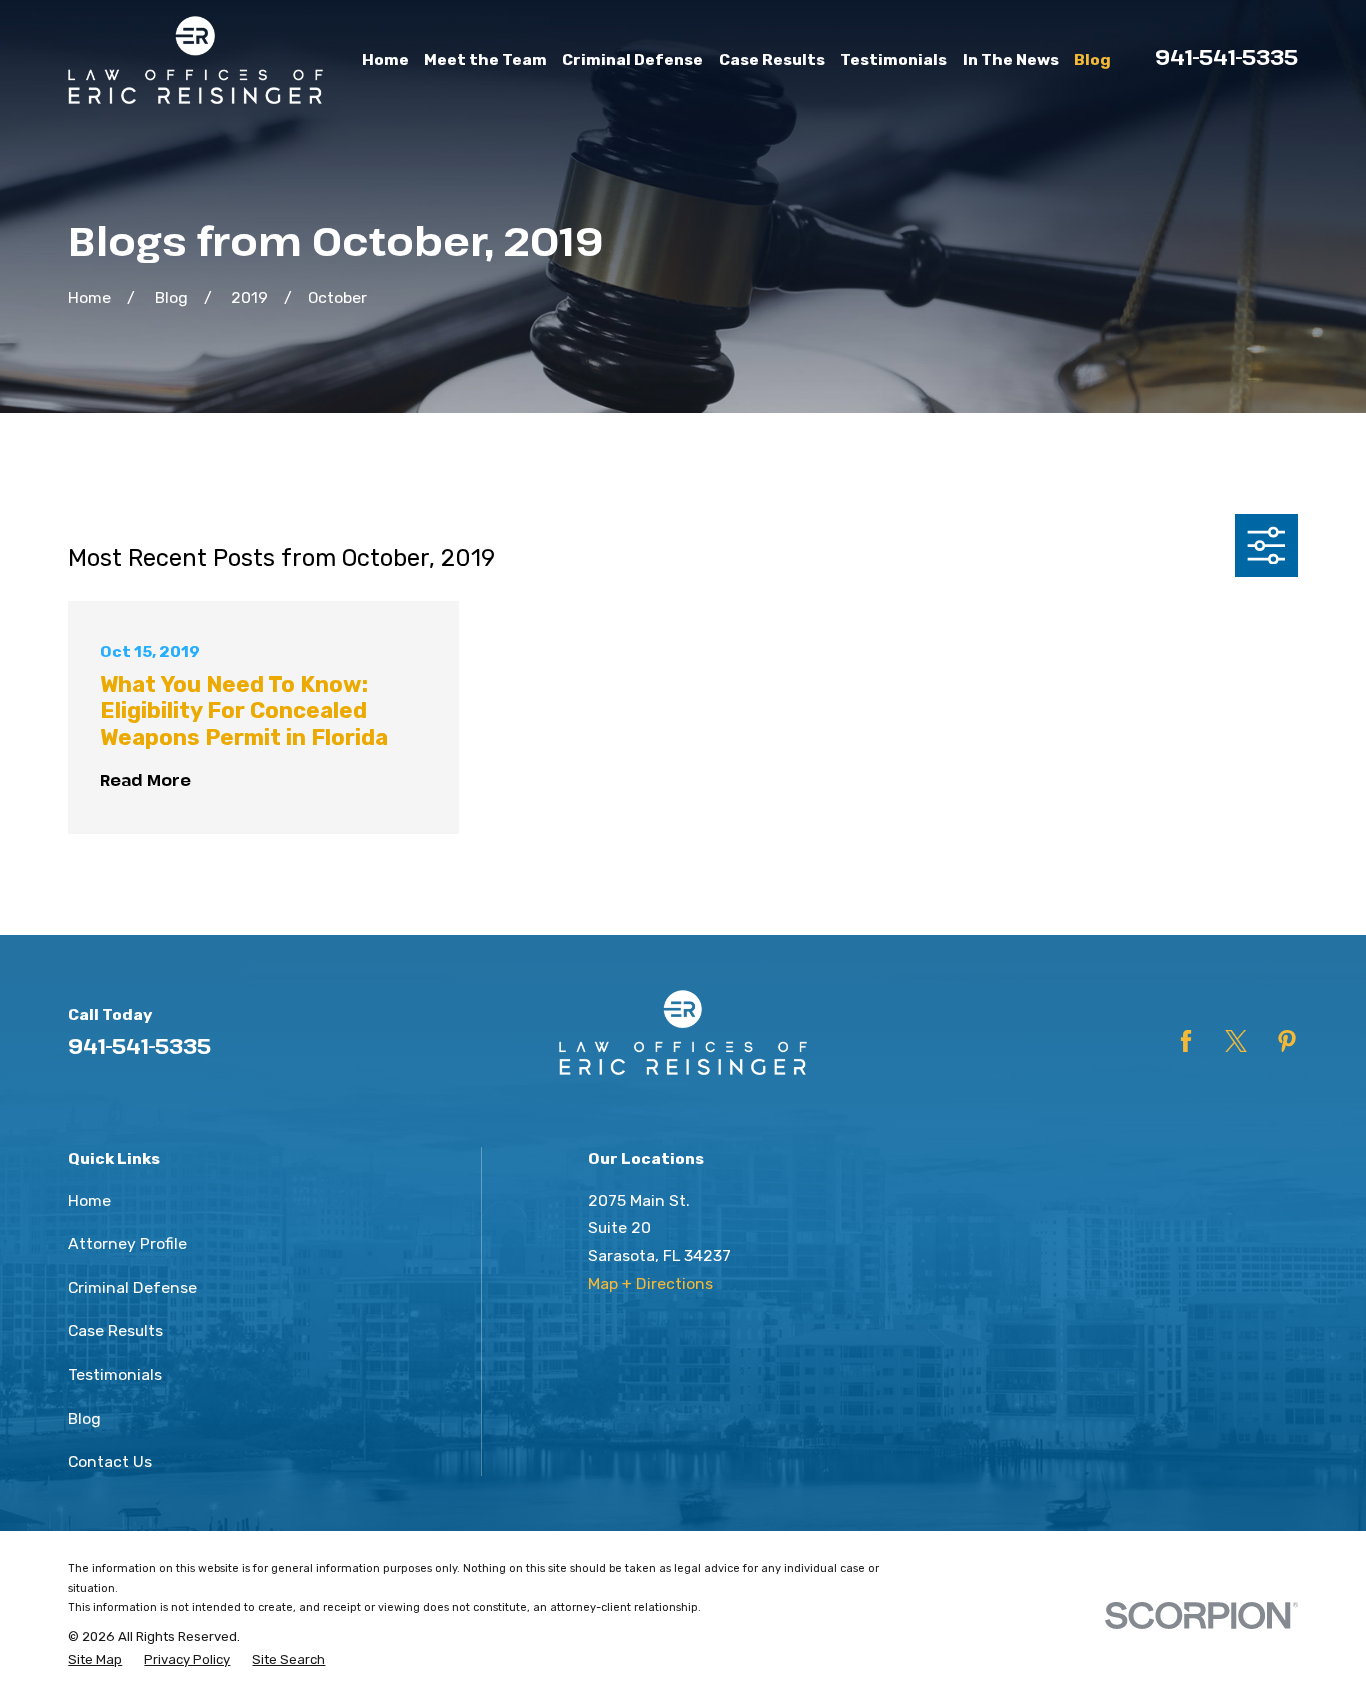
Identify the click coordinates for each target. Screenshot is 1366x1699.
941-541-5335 (1226, 56)
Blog (84, 1418)
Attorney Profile (127, 1243)
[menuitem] (95, 1659)
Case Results (115, 1330)
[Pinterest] (1287, 1041)
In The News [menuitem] (1011, 59)
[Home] (195, 60)
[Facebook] (1186, 1041)
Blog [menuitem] (1092, 59)
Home (89, 1200)
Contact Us (110, 1461)
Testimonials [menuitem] (893, 59)
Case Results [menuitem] (772, 59)
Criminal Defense (132, 1287)
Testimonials (115, 1374)
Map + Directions (650, 1283)
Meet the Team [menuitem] (485, 59)
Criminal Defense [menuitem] (632, 59)
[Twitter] (1236, 1041)
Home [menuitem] (385, 59)
